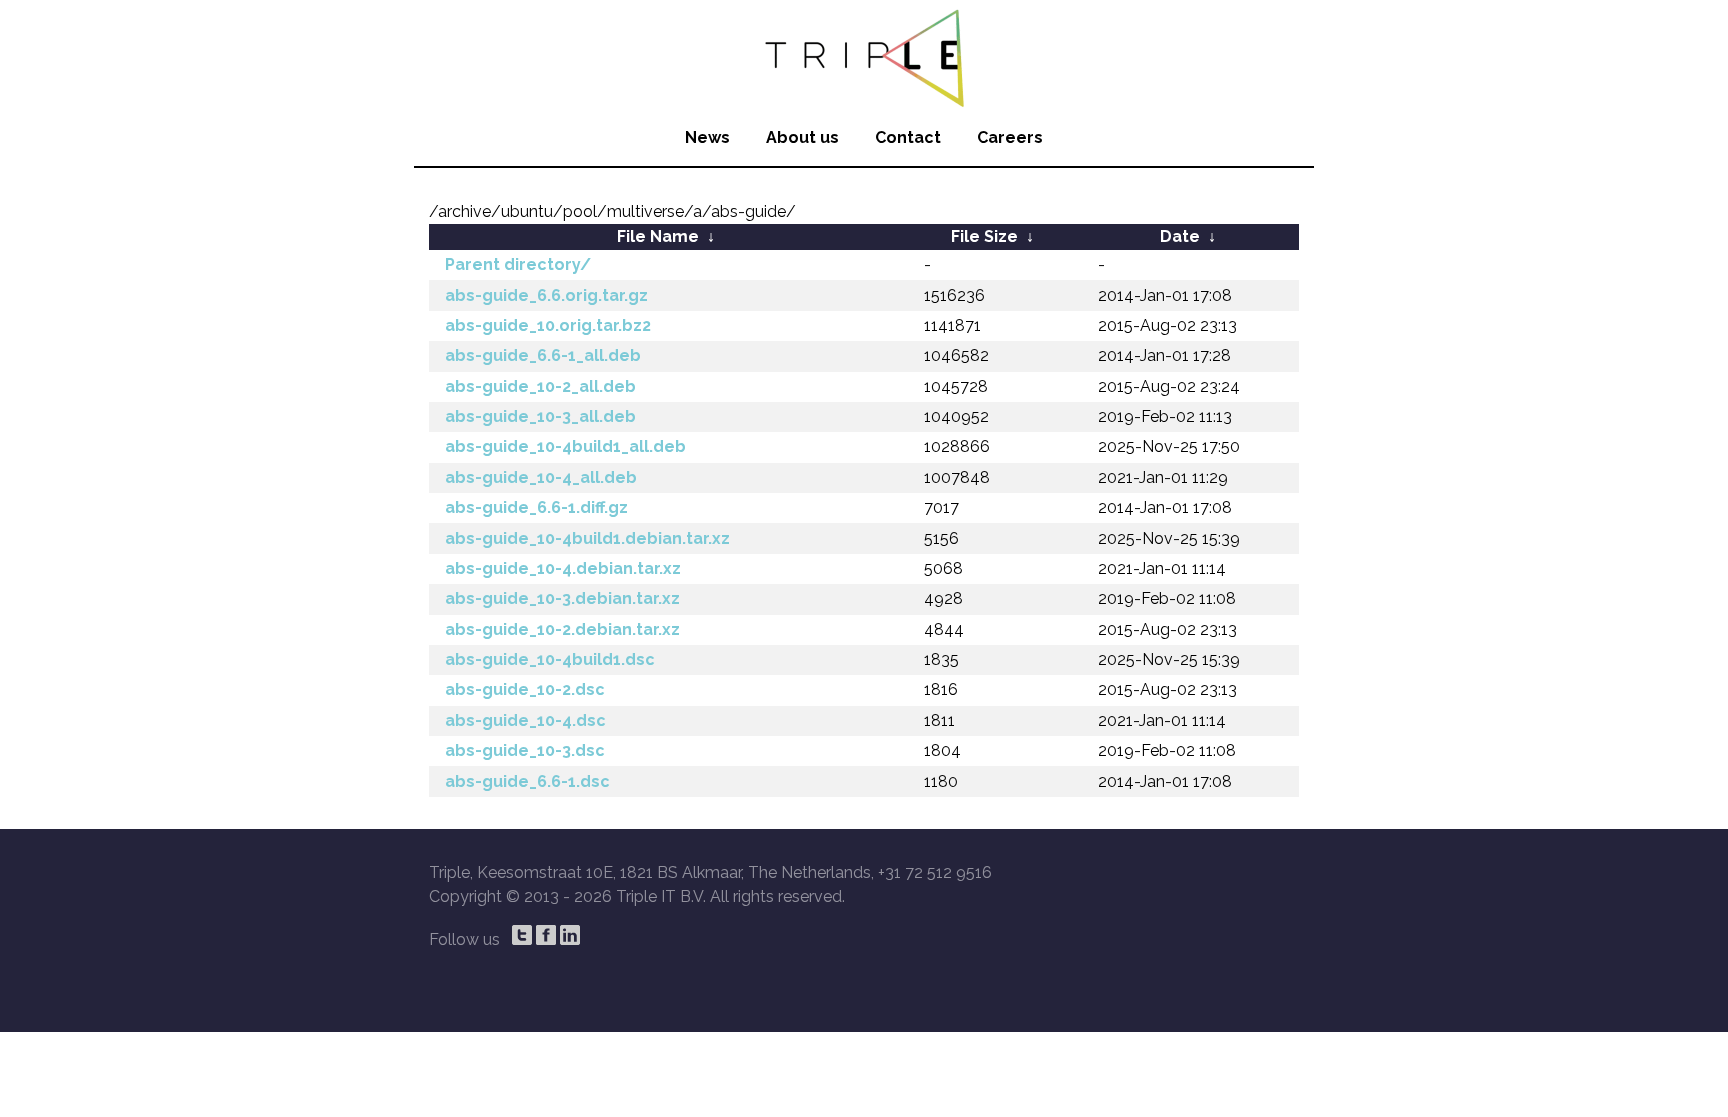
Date (1180, 236)
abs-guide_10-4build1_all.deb (565, 446)
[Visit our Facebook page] (546, 935)
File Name (658, 236)
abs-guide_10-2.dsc (525, 689)
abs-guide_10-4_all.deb (541, 477)
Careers (1010, 137)
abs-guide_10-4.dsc (525, 720)
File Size (984, 236)
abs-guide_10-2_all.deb (540, 386)
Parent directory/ (518, 264)
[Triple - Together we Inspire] (864, 55)
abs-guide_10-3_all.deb (540, 416)
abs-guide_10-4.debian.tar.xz (563, 568)
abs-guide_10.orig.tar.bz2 (548, 325)
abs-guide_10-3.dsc (525, 750)
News (707, 137)
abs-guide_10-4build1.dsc (550, 659)
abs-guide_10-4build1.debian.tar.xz (587, 538)
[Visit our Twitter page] (522, 935)
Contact (908, 137)
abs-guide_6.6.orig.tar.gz (546, 295)
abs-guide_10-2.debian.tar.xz (562, 629)
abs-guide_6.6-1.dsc (527, 781)
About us (802, 137)
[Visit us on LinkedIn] (570, 935)
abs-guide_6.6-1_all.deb (543, 355)
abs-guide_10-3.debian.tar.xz (562, 598)
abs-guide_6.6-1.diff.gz (536, 507)
